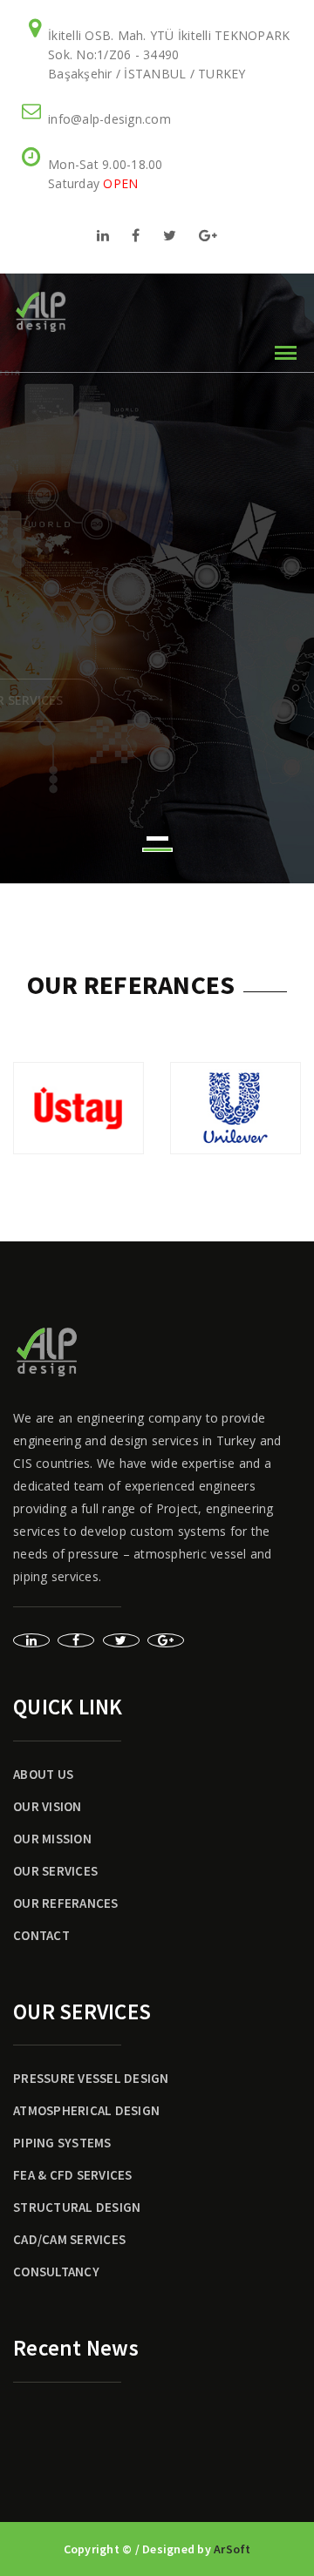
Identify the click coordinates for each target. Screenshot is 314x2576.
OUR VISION (48, 1806)
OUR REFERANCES (66, 1903)
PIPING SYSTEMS (62, 2143)
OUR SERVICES (55, 1871)
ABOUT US (43, 1774)
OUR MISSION (52, 1839)
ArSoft (232, 2549)
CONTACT (41, 1935)
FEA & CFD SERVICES (73, 2175)
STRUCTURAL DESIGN (77, 2207)
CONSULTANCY (56, 2272)
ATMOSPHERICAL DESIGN (86, 2110)
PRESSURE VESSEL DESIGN (91, 2078)
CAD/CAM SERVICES (69, 2239)
